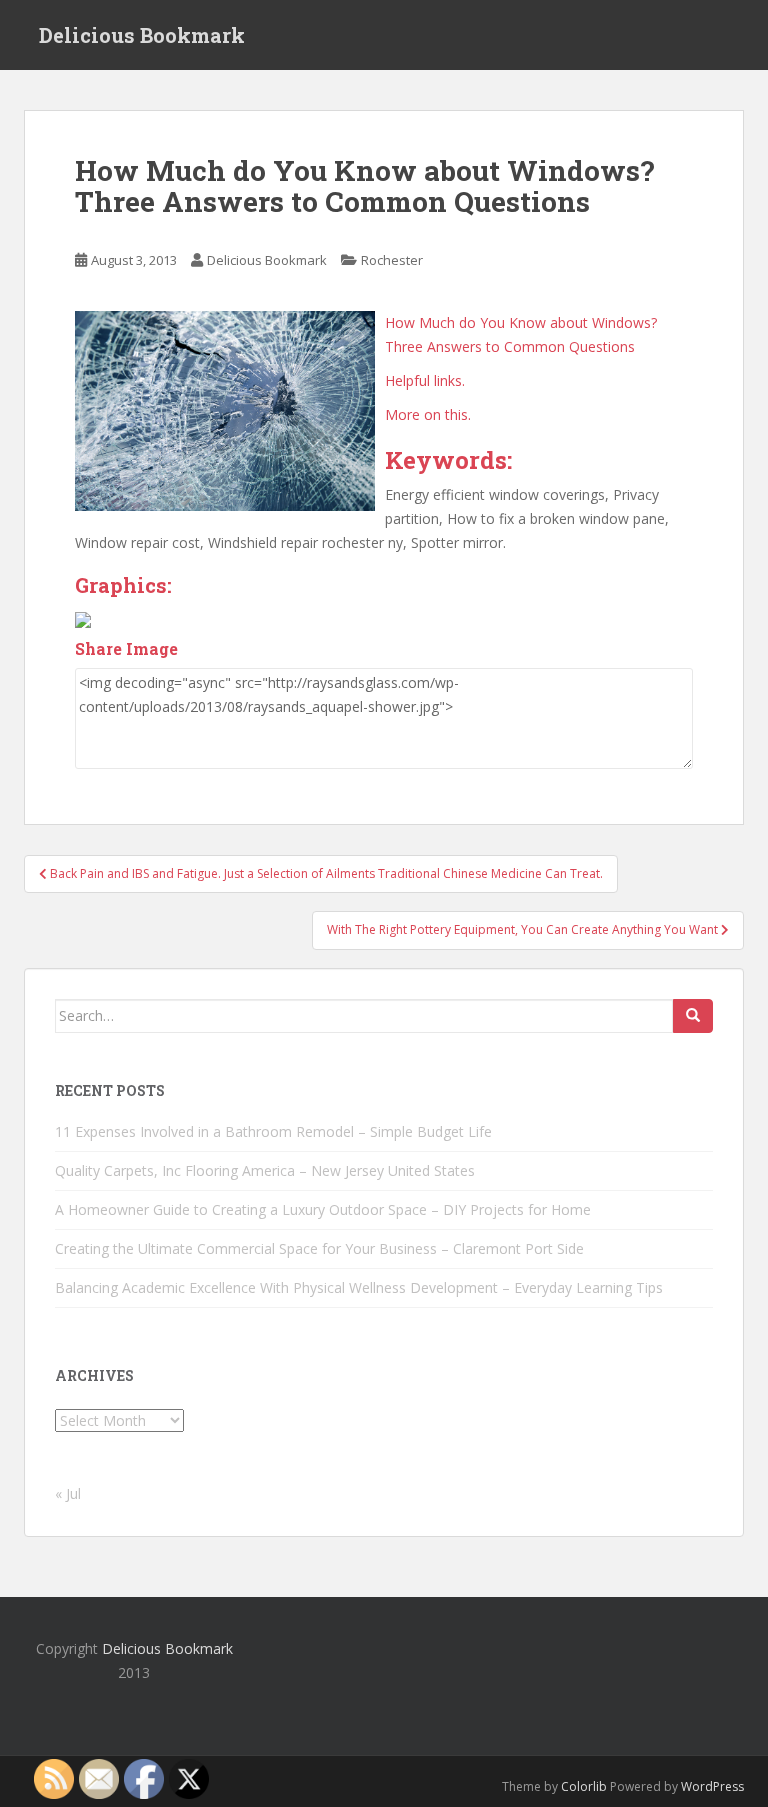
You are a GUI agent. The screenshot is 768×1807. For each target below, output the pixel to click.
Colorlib (584, 1786)
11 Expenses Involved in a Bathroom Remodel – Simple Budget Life (273, 1131)
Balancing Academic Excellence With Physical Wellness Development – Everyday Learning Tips (359, 1287)
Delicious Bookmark (142, 35)
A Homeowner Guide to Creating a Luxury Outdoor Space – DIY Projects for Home (323, 1209)
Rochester (392, 260)
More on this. (428, 414)
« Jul (68, 1493)
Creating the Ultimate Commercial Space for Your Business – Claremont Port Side (319, 1248)
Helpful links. (425, 380)
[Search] (693, 1016)
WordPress (712, 1786)
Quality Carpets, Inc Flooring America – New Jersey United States (265, 1170)
